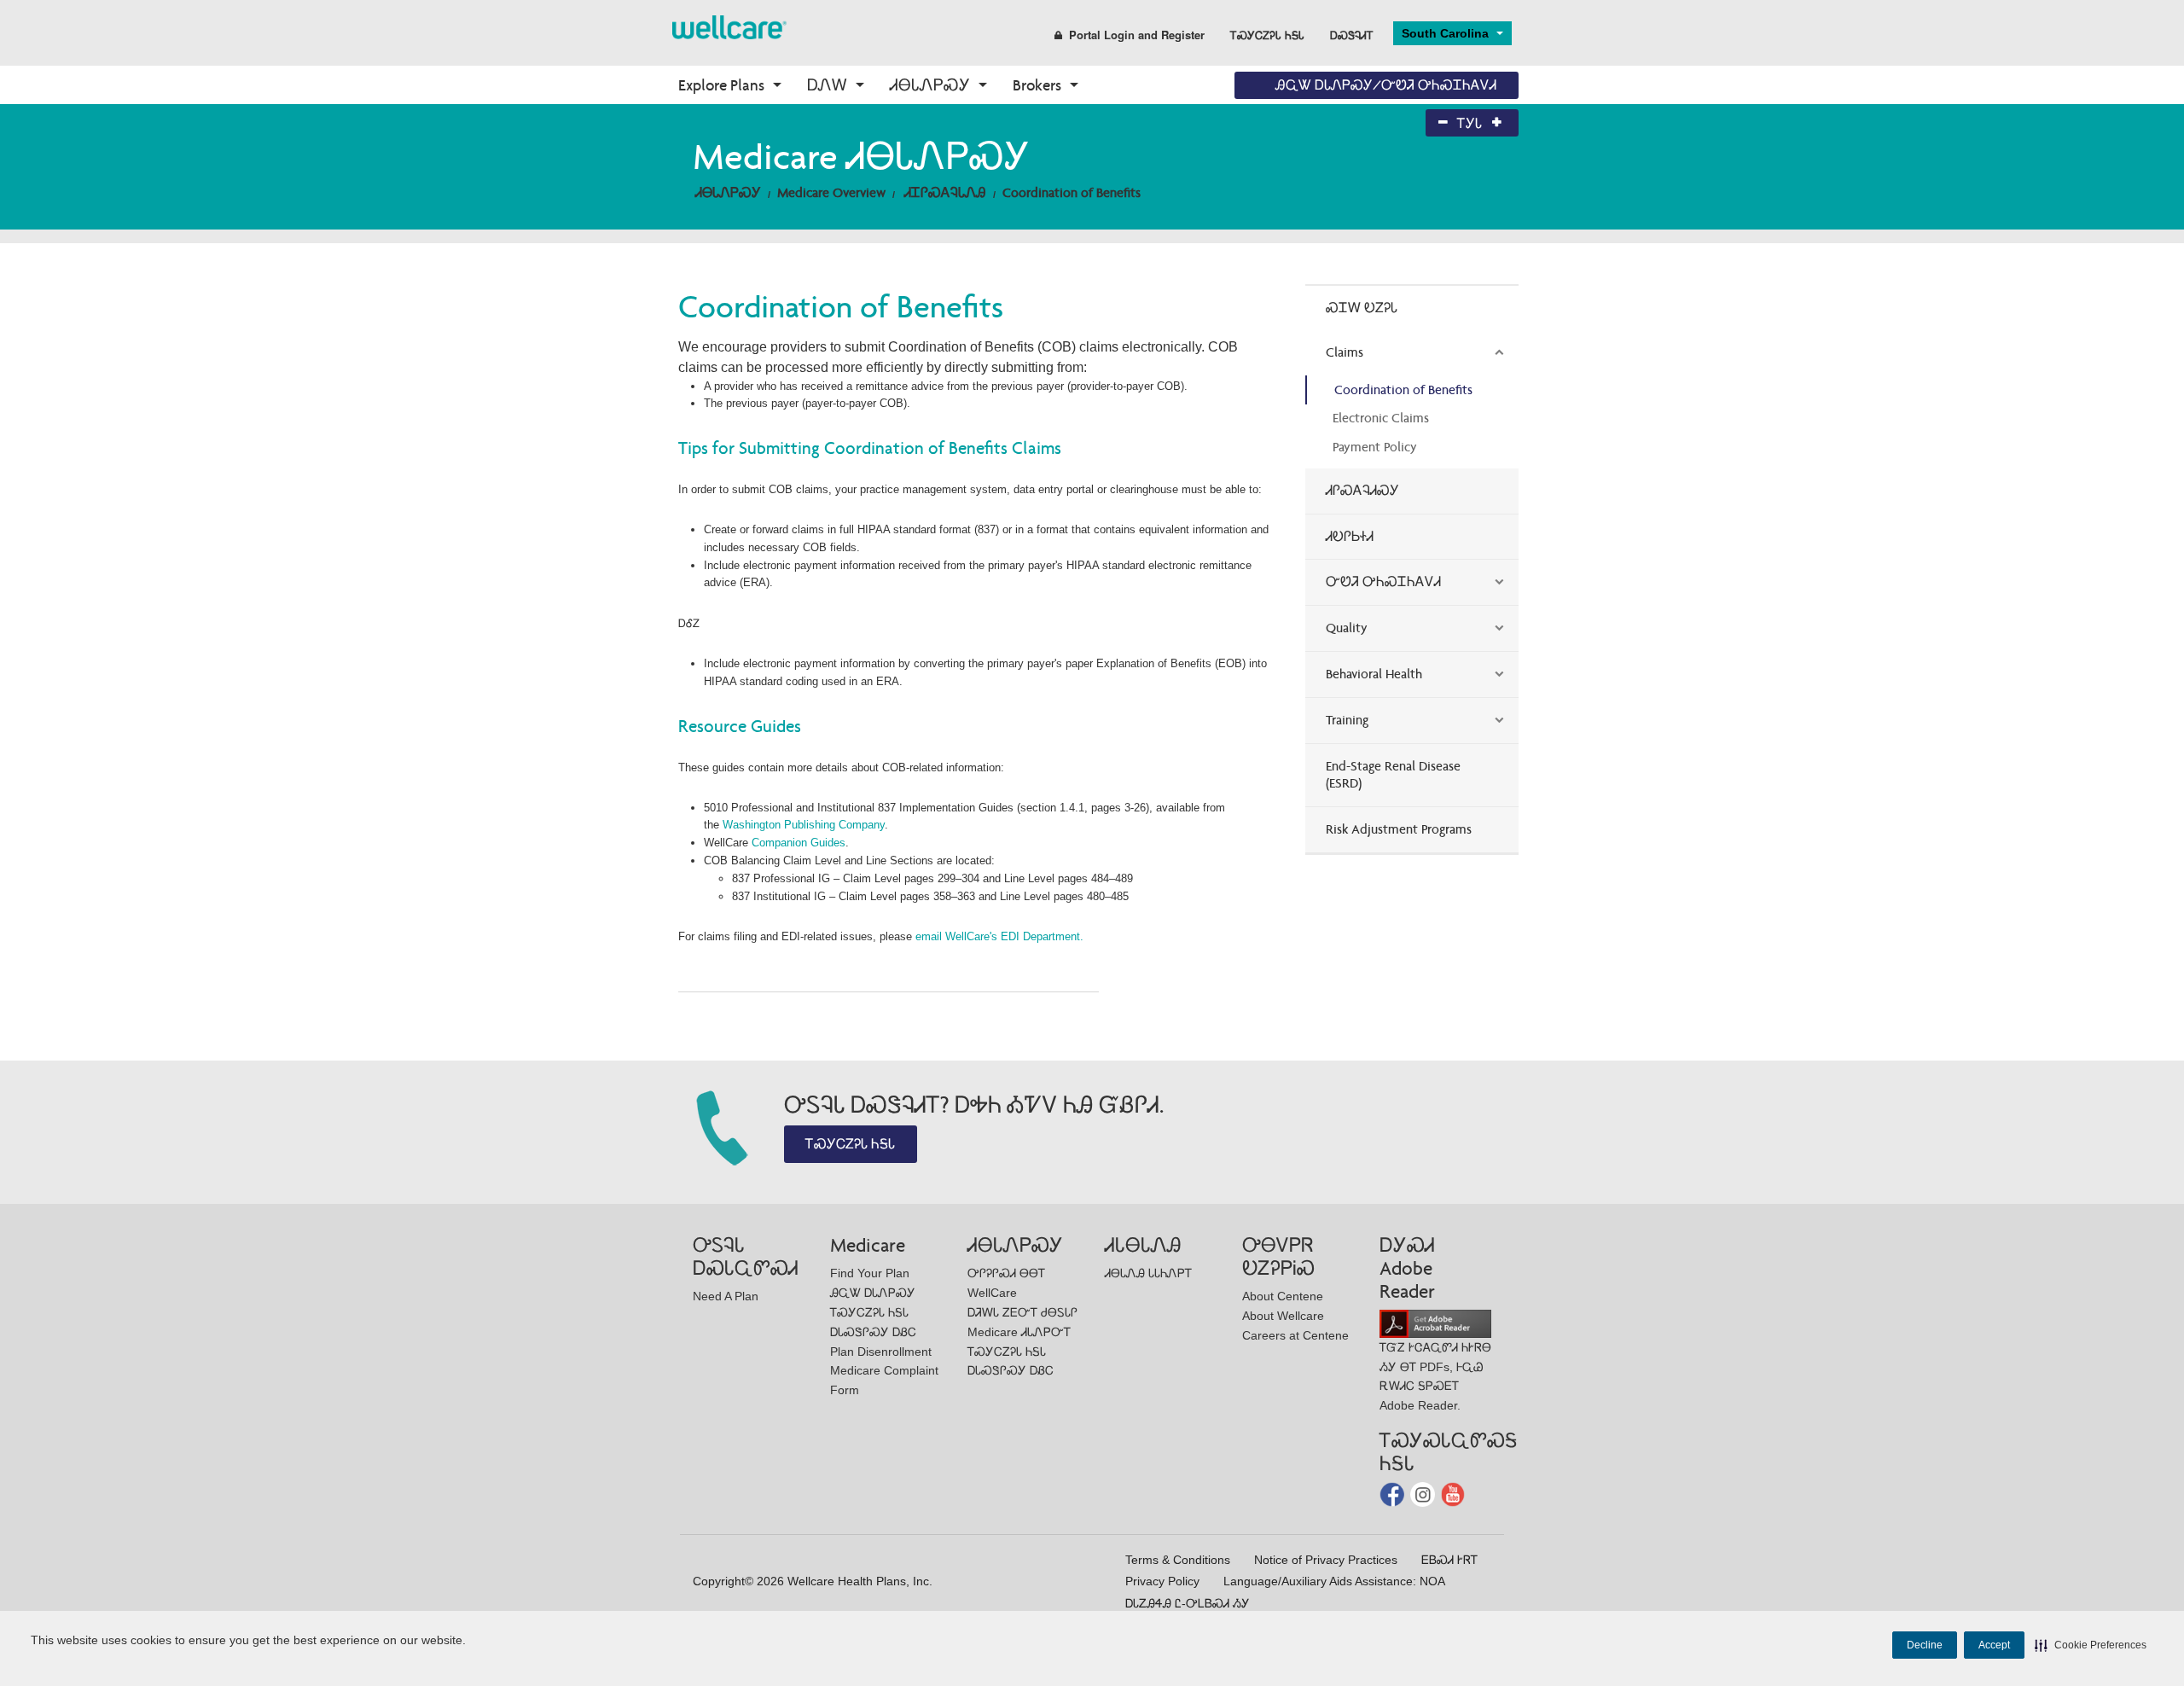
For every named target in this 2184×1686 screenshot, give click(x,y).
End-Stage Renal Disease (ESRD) (1393, 775)
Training (1347, 720)
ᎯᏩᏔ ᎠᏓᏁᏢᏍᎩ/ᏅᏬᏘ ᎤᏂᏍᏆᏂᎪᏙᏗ (1386, 85)
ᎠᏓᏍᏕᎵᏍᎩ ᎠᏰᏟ (873, 1332)
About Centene (1283, 1296)
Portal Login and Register (1137, 35)
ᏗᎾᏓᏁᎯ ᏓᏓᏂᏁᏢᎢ (1148, 1273)
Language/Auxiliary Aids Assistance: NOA (1334, 1581)
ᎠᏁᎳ (827, 85)
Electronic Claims (1381, 418)
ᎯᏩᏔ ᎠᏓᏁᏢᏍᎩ (873, 1293)
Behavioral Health (1374, 674)
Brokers (1037, 85)
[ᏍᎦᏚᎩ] (729, 26)
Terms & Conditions (1178, 1560)
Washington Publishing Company (804, 825)
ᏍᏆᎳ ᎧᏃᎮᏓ (1362, 308)
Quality (1347, 628)
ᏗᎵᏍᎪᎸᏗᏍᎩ (1362, 490)
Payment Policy (1375, 447)
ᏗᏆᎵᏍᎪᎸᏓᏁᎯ (945, 192)
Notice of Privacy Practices (1326, 1560)
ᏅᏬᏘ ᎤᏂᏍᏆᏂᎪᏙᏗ (1383, 581)
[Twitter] (1424, 1494)
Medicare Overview (831, 192)
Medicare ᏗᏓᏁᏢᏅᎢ (1019, 1332)
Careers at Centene (1295, 1335)
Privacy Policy (1162, 1581)
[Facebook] (1394, 1494)
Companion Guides (799, 843)
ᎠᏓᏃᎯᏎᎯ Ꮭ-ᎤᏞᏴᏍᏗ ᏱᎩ (1188, 1603)
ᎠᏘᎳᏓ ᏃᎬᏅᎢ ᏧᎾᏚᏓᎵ (1022, 1312)
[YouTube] (1453, 1494)
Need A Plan (726, 1296)
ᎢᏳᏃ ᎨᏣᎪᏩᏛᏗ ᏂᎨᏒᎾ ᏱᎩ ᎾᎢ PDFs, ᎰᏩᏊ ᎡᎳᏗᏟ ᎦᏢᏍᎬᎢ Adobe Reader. (1435, 1376)
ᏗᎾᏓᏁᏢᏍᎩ (930, 85)
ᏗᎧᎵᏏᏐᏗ (1350, 536)
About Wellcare (1283, 1316)
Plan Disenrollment (881, 1352)
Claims (1345, 352)
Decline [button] (1925, 1645)
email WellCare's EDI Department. (999, 936)
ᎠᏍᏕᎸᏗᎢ (1352, 35)
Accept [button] (1994, 1645)
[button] (2091, 1645)
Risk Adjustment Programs (1399, 829)
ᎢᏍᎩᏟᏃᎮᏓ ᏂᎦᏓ (1267, 35)
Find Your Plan (870, 1273)
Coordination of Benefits (1072, 192)
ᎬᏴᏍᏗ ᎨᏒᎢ (1449, 1560)
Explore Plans (721, 85)
